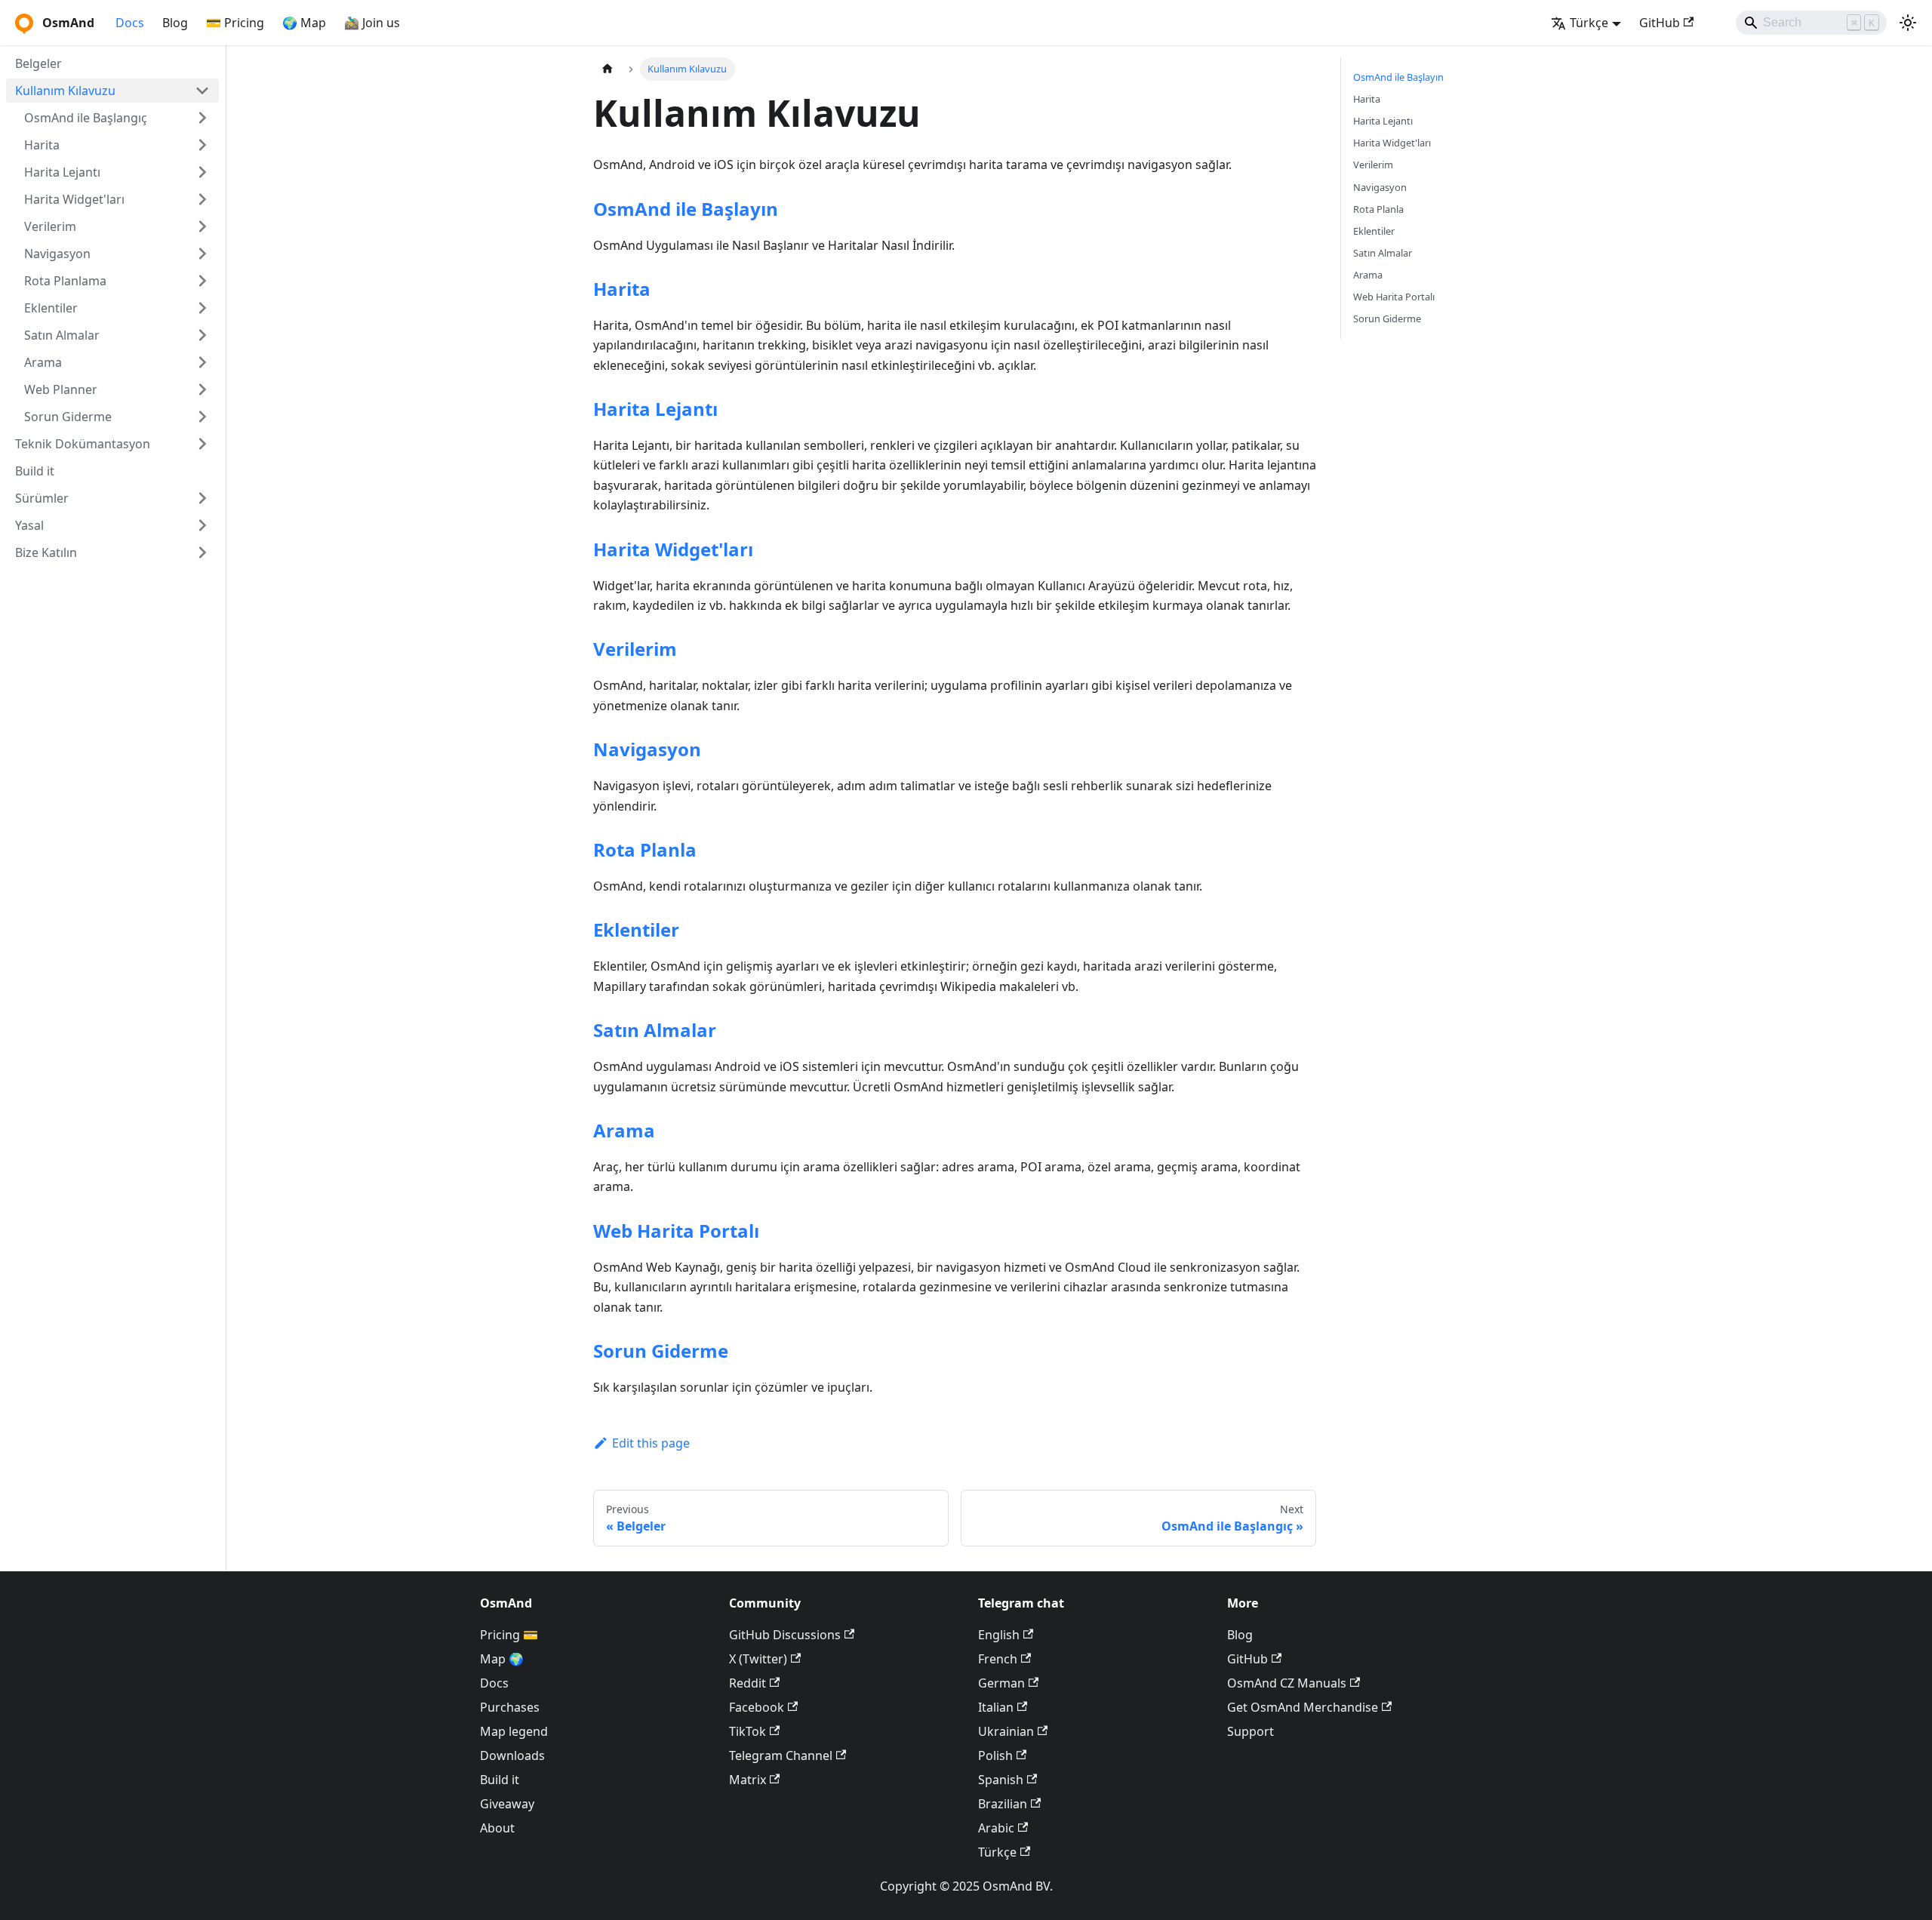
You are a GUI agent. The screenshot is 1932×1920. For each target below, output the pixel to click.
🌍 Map (304, 23)
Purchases (510, 1707)
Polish (995, 1755)
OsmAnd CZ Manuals (1287, 1683)
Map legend (514, 1731)
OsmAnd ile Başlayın (686, 209)
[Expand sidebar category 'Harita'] (202, 145)
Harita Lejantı (655, 409)
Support (1251, 1731)
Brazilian (1003, 1804)
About (497, 1828)
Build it (500, 1780)
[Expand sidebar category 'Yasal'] (202, 525)
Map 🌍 (502, 1659)
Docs (130, 23)
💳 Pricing (235, 23)
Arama (624, 1130)
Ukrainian (1006, 1731)
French (998, 1659)
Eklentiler (636, 929)
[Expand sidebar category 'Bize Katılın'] (202, 552)
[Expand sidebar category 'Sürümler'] (202, 498)
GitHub (1660, 23)
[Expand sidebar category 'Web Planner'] (202, 389)
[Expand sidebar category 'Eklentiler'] (202, 308)
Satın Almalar (655, 1030)
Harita (622, 289)
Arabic (996, 1828)
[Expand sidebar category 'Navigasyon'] (202, 254)
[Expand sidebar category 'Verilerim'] (202, 226)
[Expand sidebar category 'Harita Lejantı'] (202, 172)
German (1001, 1683)
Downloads (512, 1755)
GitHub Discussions (785, 1635)
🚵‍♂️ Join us (372, 23)
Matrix (748, 1780)
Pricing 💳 (509, 1635)
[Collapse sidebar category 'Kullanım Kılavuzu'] (202, 91)
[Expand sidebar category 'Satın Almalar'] (202, 335)
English (999, 1635)
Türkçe (997, 1852)
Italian (996, 1707)
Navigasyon (647, 749)
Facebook (757, 1707)
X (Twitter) (758, 1659)
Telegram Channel (781, 1755)
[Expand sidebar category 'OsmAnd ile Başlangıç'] (202, 118)
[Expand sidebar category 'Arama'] (202, 362)
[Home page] (608, 69)
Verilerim (635, 649)
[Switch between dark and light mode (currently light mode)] (1908, 23)
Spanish (1001, 1780)
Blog (175, 23)
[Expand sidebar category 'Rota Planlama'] (202, 281)
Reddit (748, 1683)
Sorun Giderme (661, 1351)
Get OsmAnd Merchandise (1303, 1707)
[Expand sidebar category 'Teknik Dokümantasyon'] (202, 444)
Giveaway (507, 1804)
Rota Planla (645, 849)
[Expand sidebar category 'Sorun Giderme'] (202, 417)
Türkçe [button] (1589, 23)
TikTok (748, 1731)
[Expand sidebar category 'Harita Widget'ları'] (202, 199)
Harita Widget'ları (673, 549)
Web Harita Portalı (676, 1231)
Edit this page (651, 1443)
